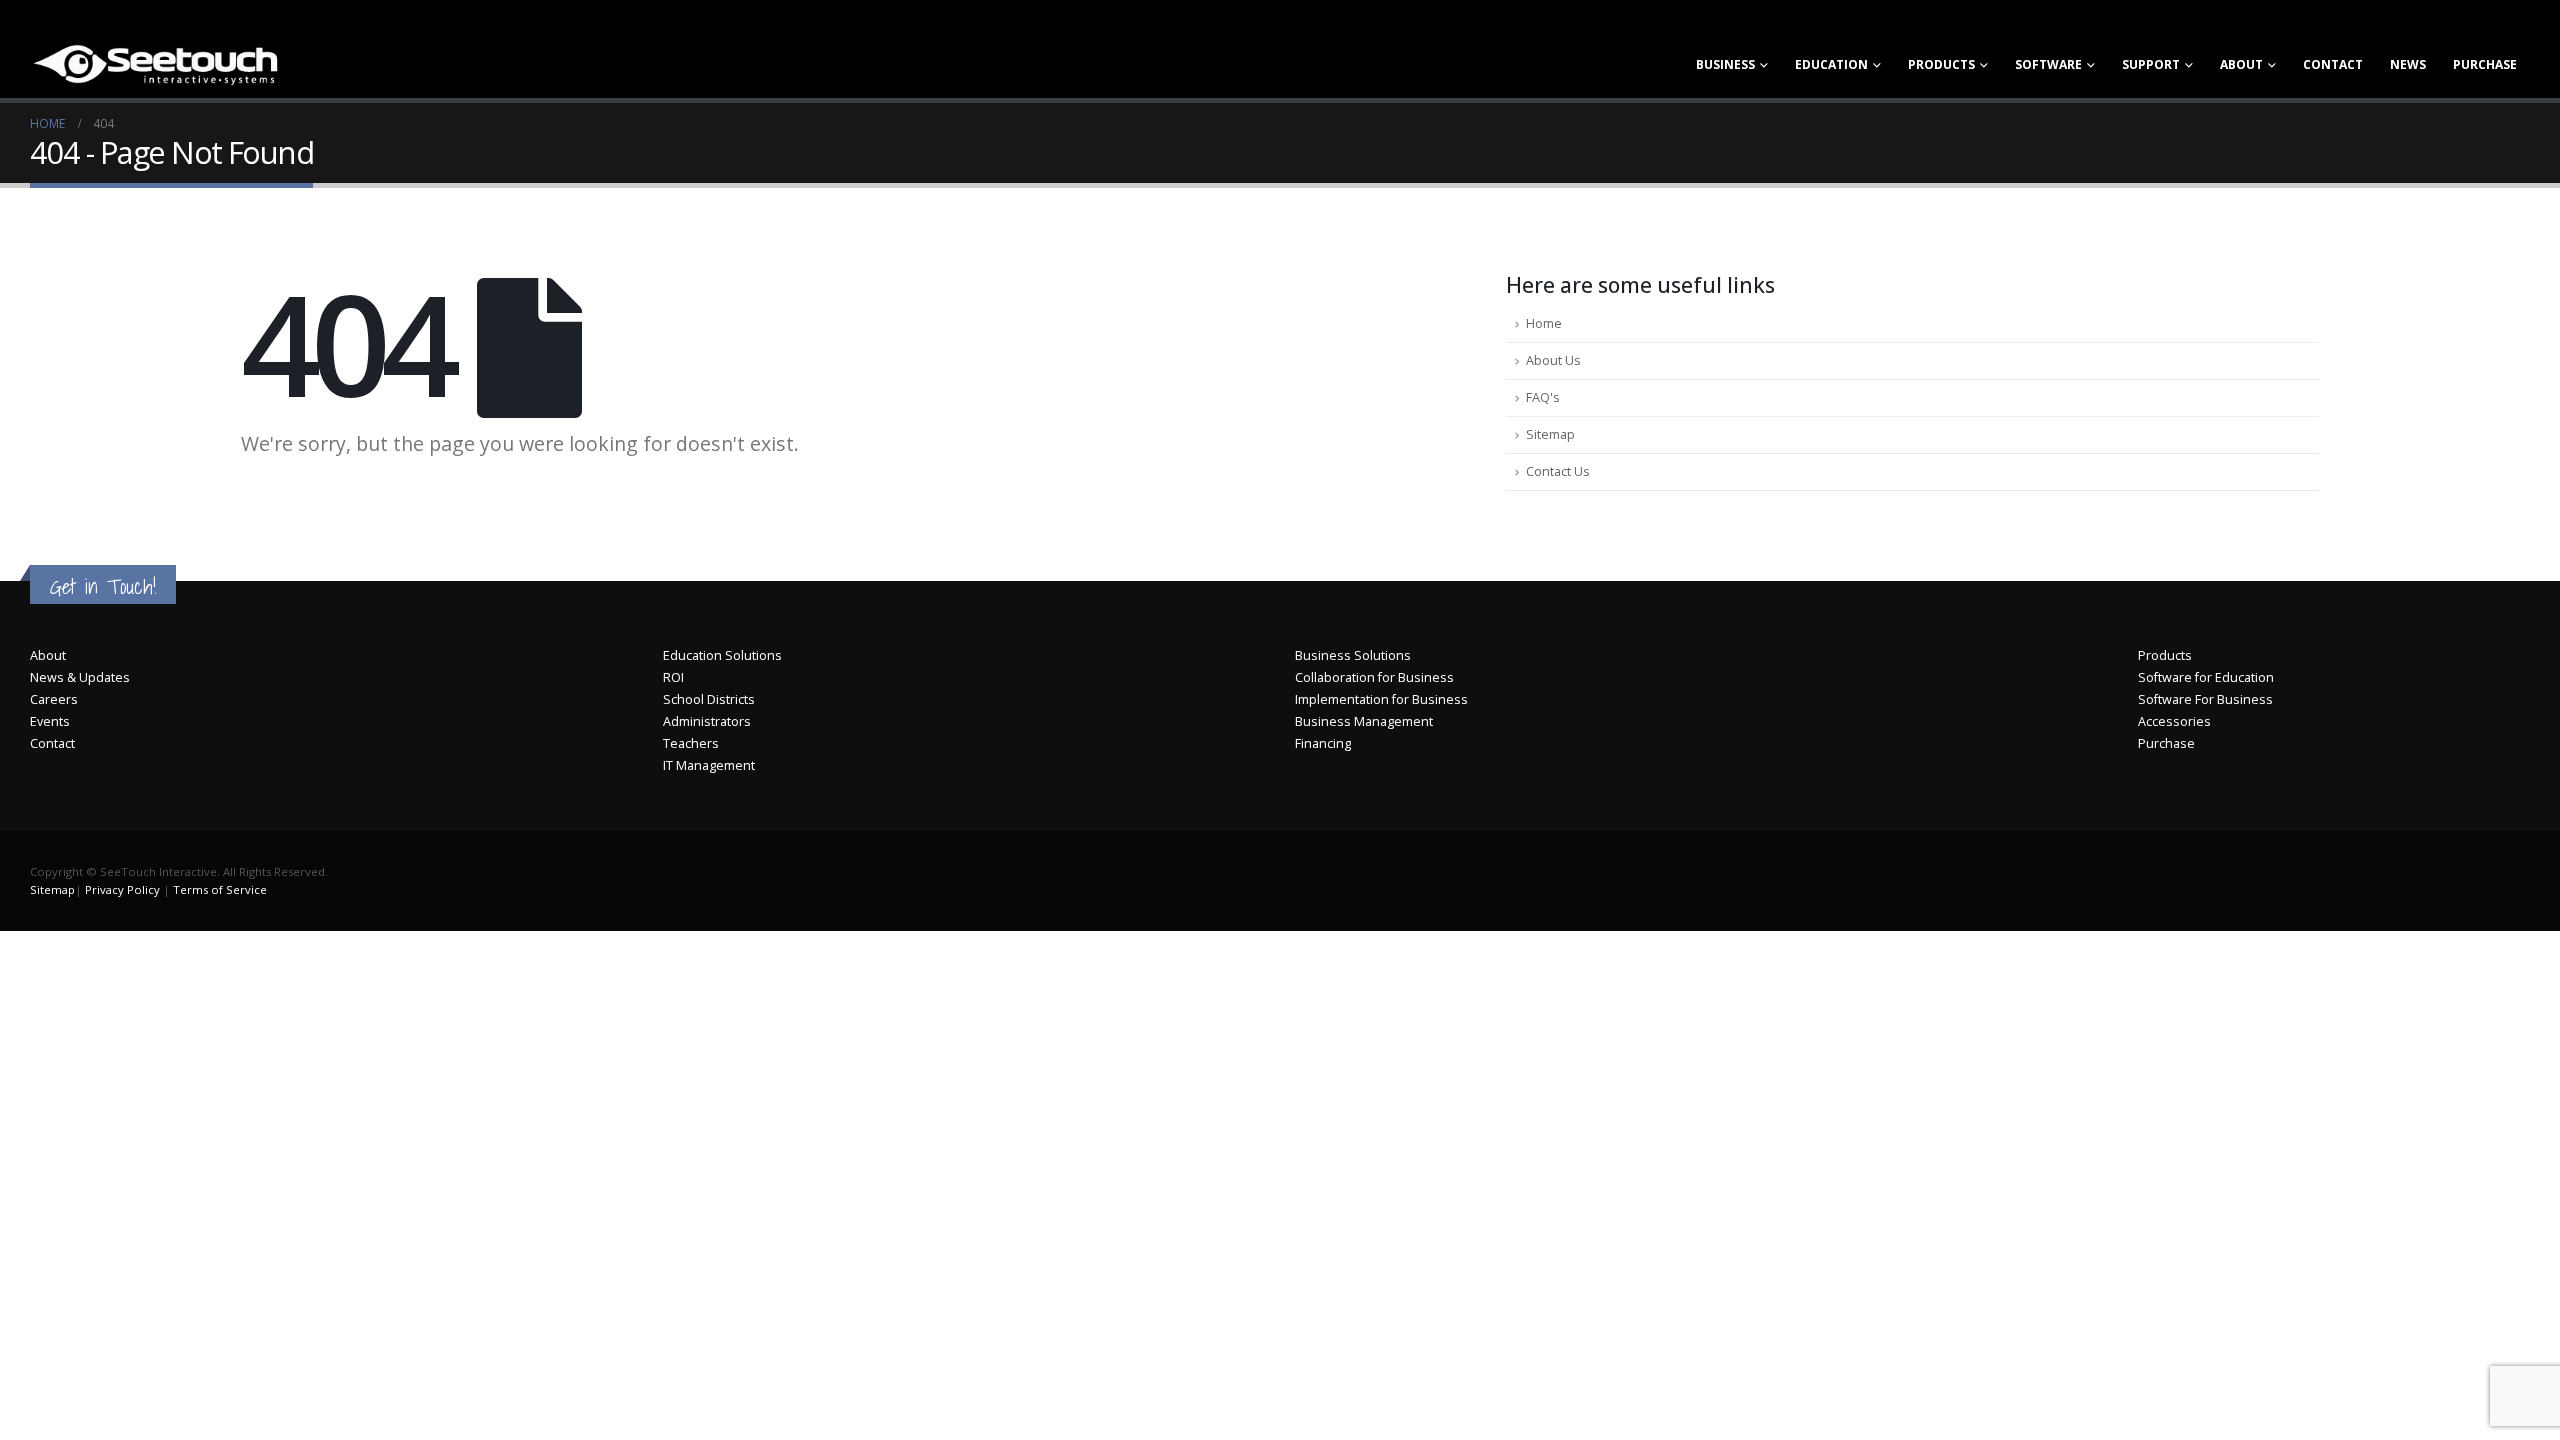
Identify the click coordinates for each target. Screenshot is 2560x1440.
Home (1544, 323)
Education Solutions (722, 655)
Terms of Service (220, 889)
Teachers (691, 743)
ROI (673, 677)
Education (1831, 64)
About (2241, 64)
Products (1941, 64)
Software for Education (2206, 677)
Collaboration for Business (1374, 677)
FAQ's (1543, 397)
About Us (1553, 360)
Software (2048, 64)
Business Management (1364, 721)
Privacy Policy (122, 889)
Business (1725, 64)
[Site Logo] (155, 64)
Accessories (2174, 721)
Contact (52, 743)
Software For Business (2205, 699)
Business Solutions (1353, 655)
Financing (1323, 743)
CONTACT (2333, 64)
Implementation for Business (1381, 699)
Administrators (707, 721)
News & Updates (80, 677)
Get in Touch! (103, 586)
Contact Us (1558, 471)
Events (50, 721)
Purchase (2485, 64)
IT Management (709, 765)
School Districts (709, 699)
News (2408, 64)
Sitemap (1550, 434)
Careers (54, 699)
